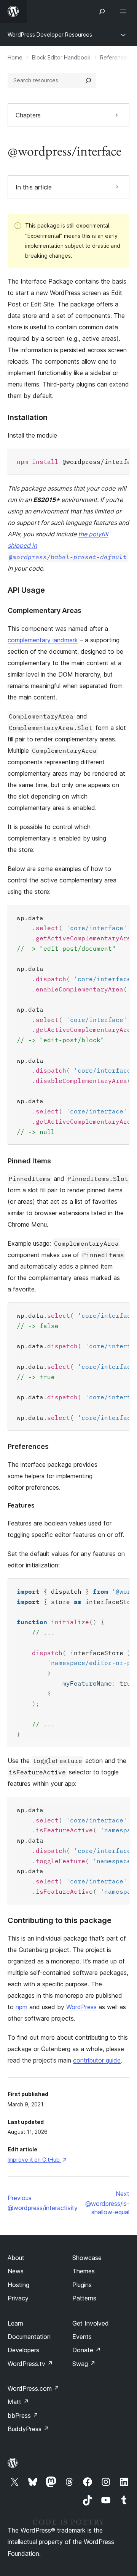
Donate (87, 2350)
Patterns (84, 2298)
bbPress (23, 2416)
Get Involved (91, 2323)
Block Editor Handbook (61, 57)
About (16, 2258)
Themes (84, 2271)
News (16, 2271)
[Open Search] (102, 11)
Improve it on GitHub (37, 2160)
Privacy (18, 2298)
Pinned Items (29, 1161)
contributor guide (97, 2060)
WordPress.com (33, 2388)
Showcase (87, 2258)
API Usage (26, 590)
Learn (15, 2323)
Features (21, 1505)
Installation (28, 417)
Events (82, 2337)
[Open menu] (125, 11)
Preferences (28, 1446)
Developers (23, 2350)
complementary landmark (43, 640)
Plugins (82, 2285)
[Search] (88, 80)
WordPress (81, 2007)
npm (22, 2007)
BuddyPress (28, 2429)
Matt (18, 2402)
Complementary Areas (45, 610)
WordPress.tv (30, 2364)
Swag (84, 2364)
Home (15, 57)
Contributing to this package (60, 1920)
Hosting (18, 2285)
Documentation (29, 2337)
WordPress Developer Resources (50, 34)
